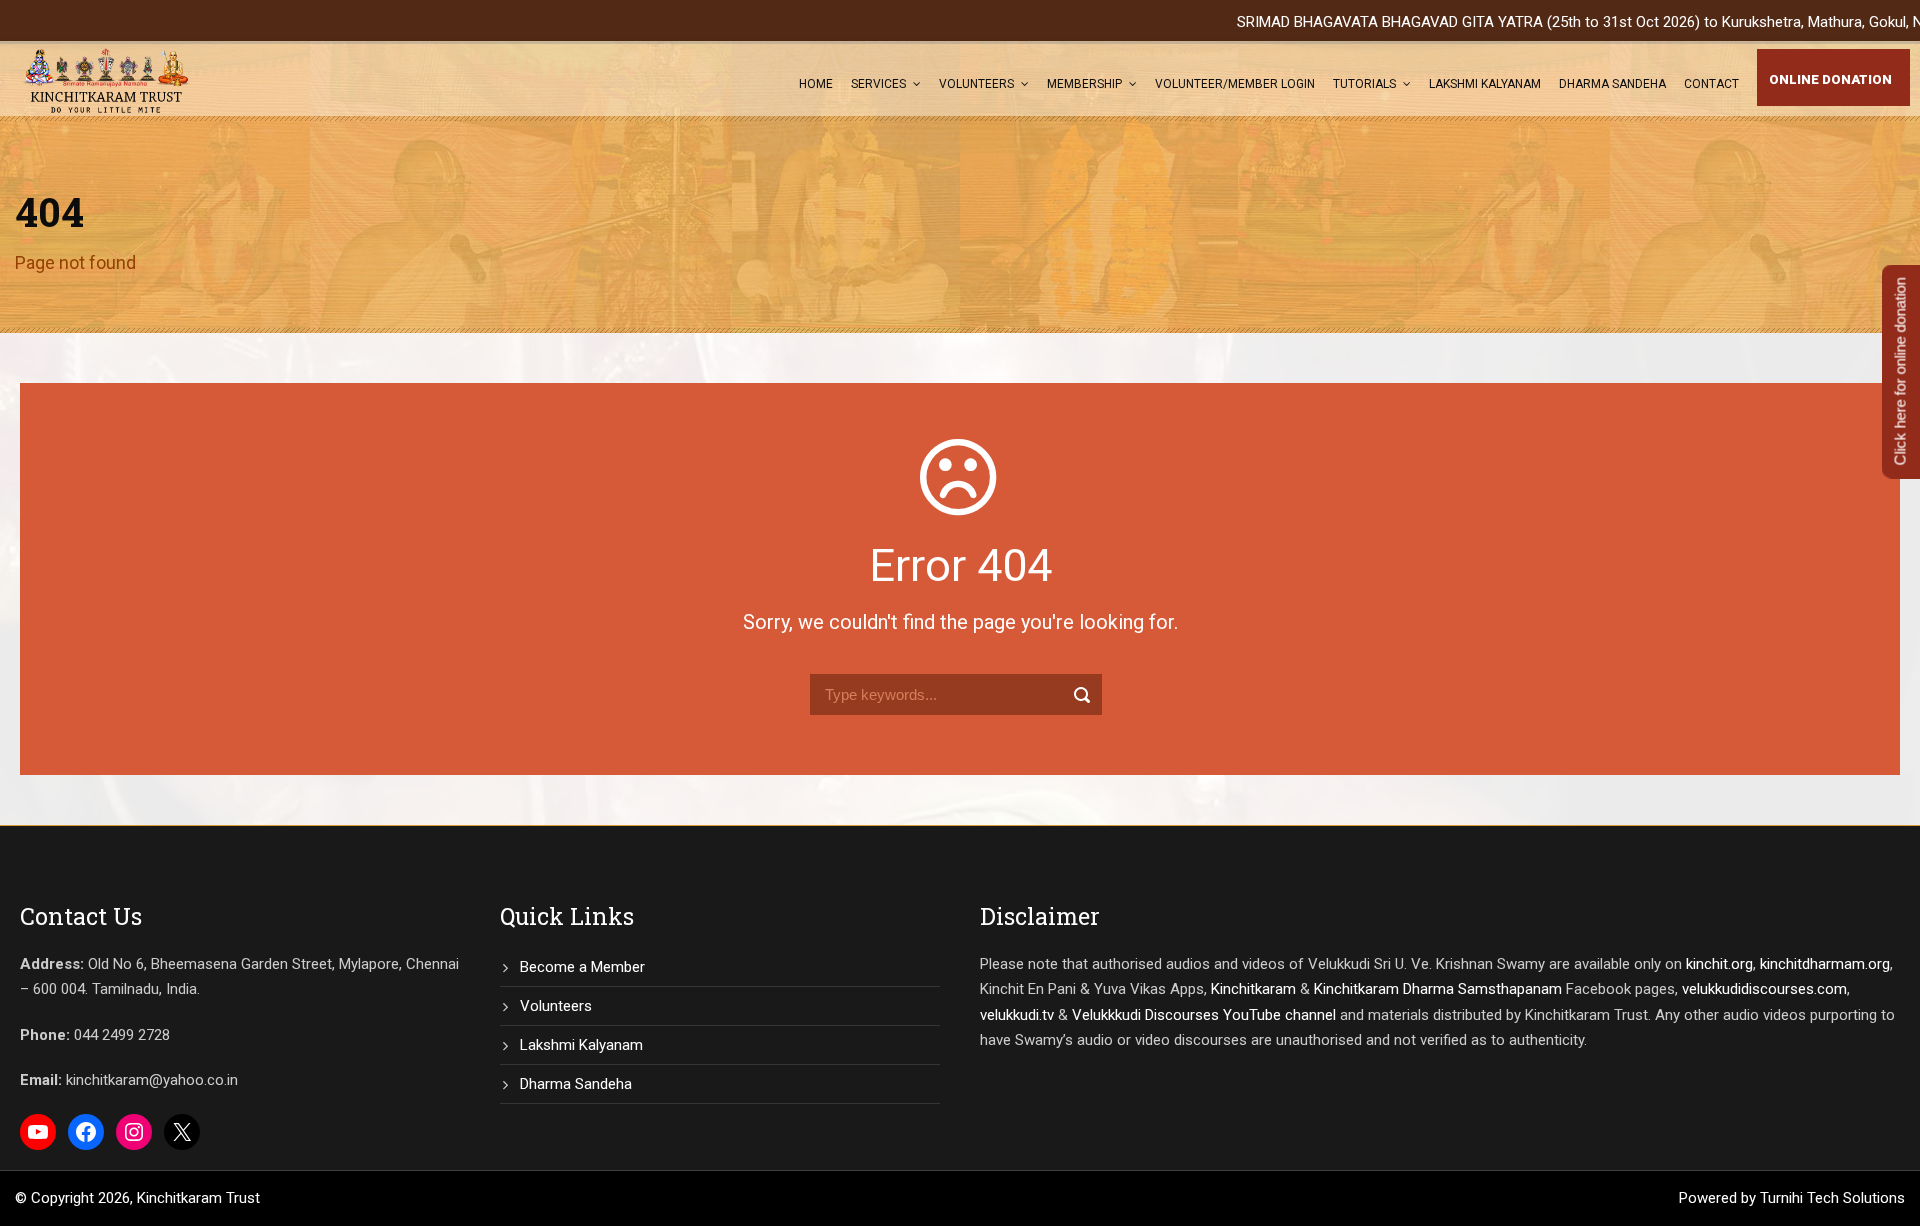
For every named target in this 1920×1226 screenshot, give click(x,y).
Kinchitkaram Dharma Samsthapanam (1438, 989)
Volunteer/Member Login (1235, 84)
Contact (1711, 84)
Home (816, 84)
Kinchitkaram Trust (198, 1198)
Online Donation (1830, 79)
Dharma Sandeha (1612, 84)
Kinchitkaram (1253, 989)
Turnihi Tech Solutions (1832, 1198)
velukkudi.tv (1017, 1015)
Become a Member (582, 967)
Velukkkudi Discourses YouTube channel (1204, 1015)
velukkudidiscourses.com (1764, 989)
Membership (1084, 84)
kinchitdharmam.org (1825, 964)
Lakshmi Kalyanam (1485, 84)
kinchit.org (1719, 964)
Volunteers (976, 84)
